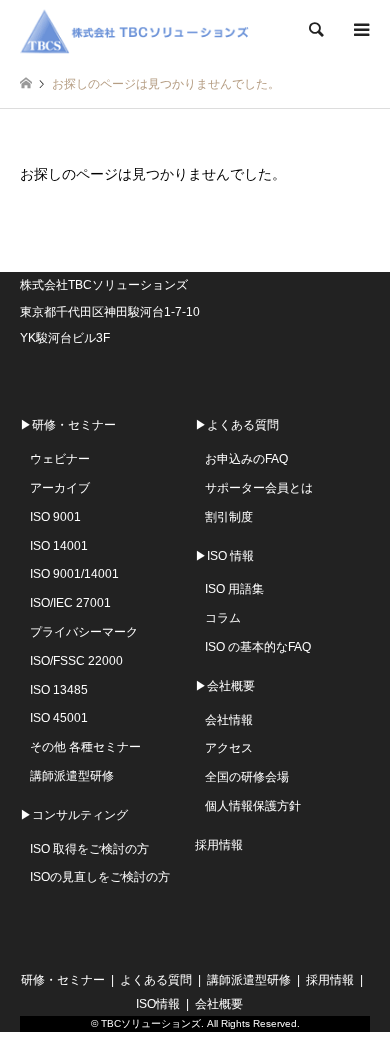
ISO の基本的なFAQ (258, 647)
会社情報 (229, 720)
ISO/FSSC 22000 (76, 661)
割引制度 (229, 517)
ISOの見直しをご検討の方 (100, 877)
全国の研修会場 (247, 777)
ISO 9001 (55, 517)
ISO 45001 (59, 718)
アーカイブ (60, 488)
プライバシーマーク (84, 632)
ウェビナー (60, 459)
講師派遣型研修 (72, 776)
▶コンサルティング (74, 815)
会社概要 (219, 1004)
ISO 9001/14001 (74, 574)
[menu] (360, 30)
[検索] (315, 30)
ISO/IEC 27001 (70, 603)
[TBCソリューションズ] (138, 30)
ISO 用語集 (234, 589)
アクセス (229, 748)
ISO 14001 (59, 546)
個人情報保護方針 (253, 806)
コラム (223, 618)
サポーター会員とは (259, 488)
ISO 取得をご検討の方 (89, 849)
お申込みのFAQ (246, 459)
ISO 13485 (59, 690)
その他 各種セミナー (85, 747)
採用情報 (219, 845)
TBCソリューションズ (151, 1023)
